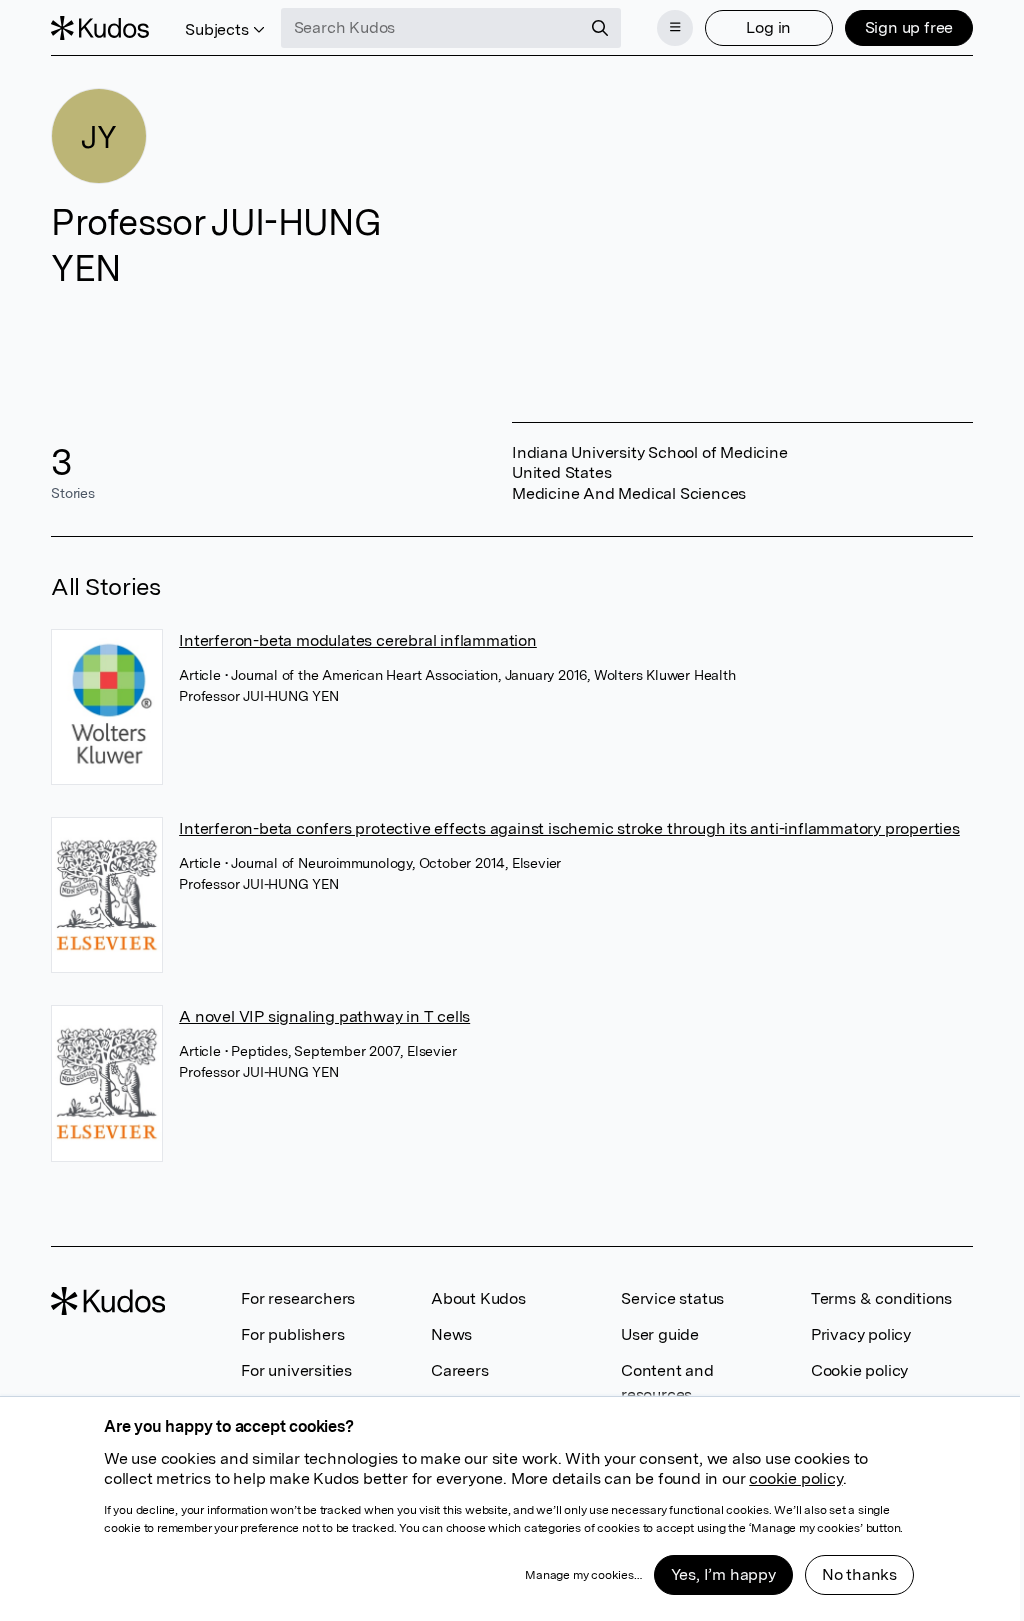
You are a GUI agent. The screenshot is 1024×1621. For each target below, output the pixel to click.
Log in (768, 27)
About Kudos (478, 1298)
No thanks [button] (859, 1574)
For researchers (298, 1298)
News (451, 1334)
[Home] (100, 28)
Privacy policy (861, 1334)
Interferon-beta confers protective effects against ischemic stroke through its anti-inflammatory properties (569, 828)
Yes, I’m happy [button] (723, 1574)
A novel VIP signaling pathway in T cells (324, 1016)
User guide (660, 1334)
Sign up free (909, 27)
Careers (460, 1370)
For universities (296, 1370)
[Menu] (675, 28)
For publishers (292, 1334)
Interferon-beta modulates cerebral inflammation (358, 640)
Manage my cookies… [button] (583, 1575)
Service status (672, 1298)
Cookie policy (859, 1370)
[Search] (600, 28)
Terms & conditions (881, 1298)
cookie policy (795, 1478)
